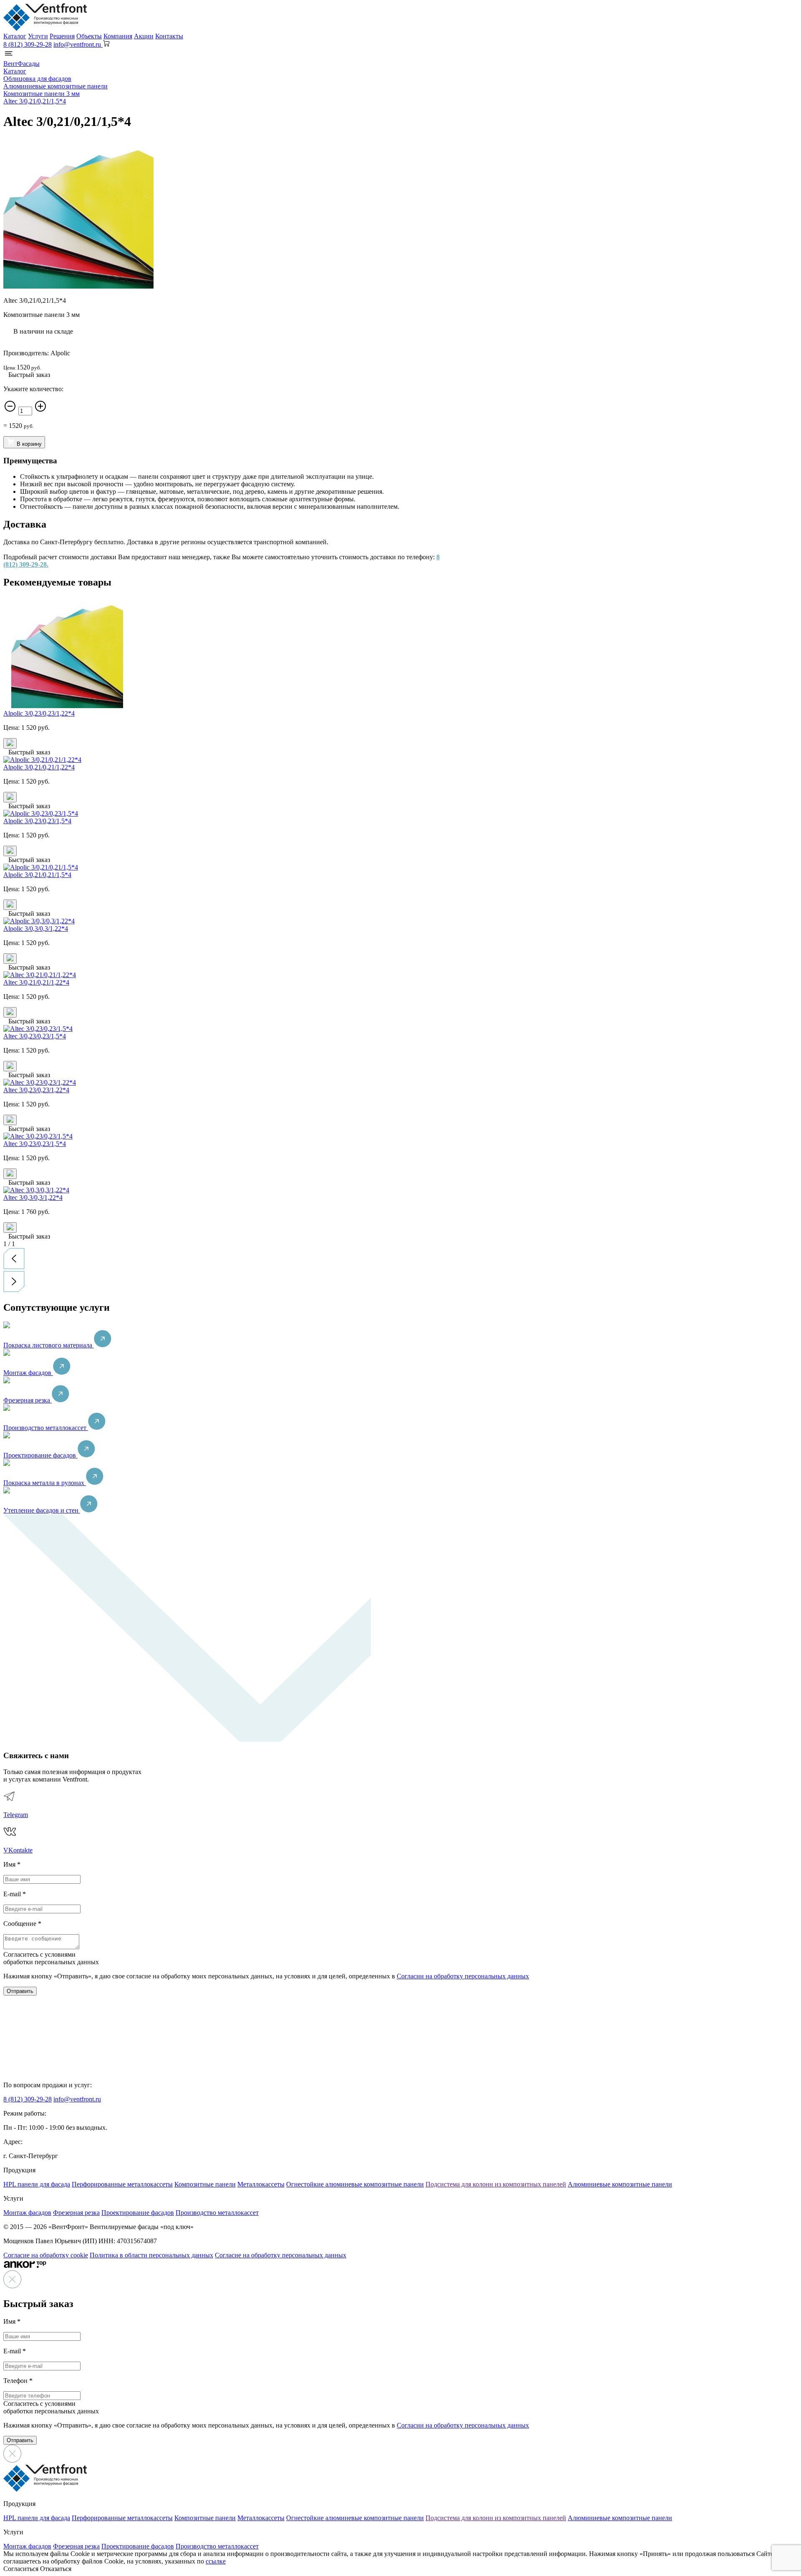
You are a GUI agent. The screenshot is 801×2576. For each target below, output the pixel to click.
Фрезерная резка (28, 1400)
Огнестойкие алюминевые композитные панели (355, 2184)
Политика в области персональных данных (151, 2255)
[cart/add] (10, 743)
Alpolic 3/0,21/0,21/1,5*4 (37, 875)
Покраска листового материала (49, 1345)
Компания (118, 36)
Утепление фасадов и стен (42, 1510)
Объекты (89, 36)
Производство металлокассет (46, 1428)
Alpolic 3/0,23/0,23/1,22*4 (39, 713)
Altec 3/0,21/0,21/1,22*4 (36, 982)
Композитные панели (205, 2184)
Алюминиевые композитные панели (620, 2184)
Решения (62, 36)
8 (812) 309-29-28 (28, 44)
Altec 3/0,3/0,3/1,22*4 (33, 1198)
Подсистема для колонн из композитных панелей (496, 2184)
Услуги (38, 36)
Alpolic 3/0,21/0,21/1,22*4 (39, 767)
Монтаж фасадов (28, 1373)
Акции (144, 36)
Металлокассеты (261, 2184)
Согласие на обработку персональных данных (281, 2255)
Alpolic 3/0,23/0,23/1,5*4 (37, 821)
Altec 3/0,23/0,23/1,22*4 (36, 1090)
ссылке (216, 2561)
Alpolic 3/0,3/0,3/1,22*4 (36, 929)
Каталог (15, 36)
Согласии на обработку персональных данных (463, 1976)
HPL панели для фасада (37, 2184)
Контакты (169, 36)
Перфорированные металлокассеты (122, 2184)
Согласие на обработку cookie (46, 2255)
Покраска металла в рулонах (45, 1483)
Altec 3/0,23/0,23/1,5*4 (35, 1036)
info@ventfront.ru (77, 2099)
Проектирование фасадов (40, 1455)
